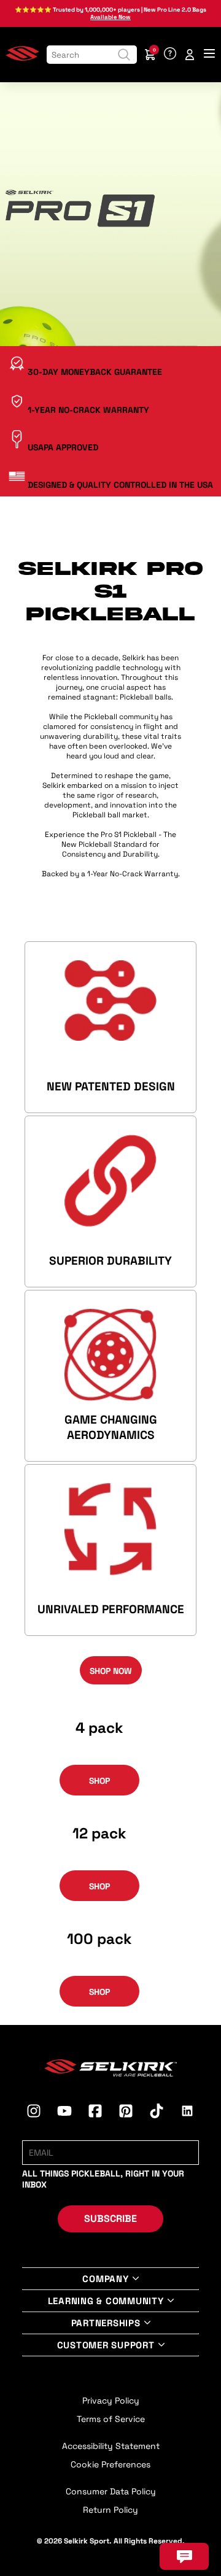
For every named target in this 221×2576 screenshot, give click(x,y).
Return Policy (110, 2510)
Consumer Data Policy (111, 2491)
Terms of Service (111, 2419)
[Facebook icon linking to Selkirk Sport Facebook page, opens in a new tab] (95, 2113)
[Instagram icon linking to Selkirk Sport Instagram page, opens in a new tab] (34, 2113)
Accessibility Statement (111, 2446)
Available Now (110, 17)
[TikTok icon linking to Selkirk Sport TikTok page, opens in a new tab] (157, 2113)
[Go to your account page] (190, 55)
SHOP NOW (111, 1671)
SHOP (99, 1781)
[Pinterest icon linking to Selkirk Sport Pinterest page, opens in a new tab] (126, 2113)
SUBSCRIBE (110, 2219)
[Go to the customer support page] (170, 55)
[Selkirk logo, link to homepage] (22, 58)
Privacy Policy (111, 2401)
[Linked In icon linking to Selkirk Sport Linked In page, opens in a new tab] (187, 2113)
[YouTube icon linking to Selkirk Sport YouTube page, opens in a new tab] (64, 2113)
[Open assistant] (184, 2556)
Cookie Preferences (110, 2464)
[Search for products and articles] (124, 55)
